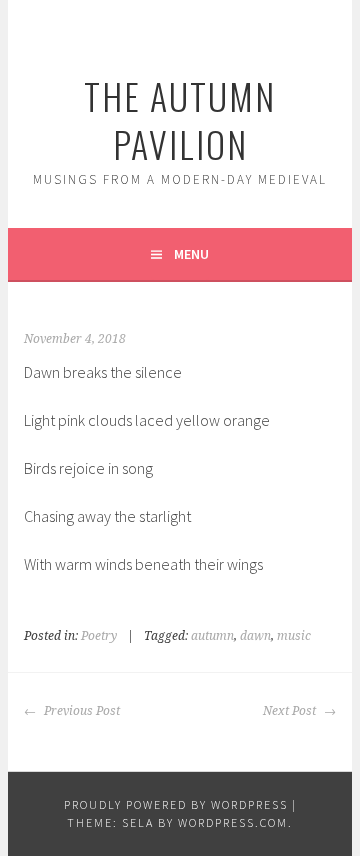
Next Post (291, 711)
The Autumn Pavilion (180, 119)
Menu (191, 254)
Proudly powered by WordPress (176, 804)
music (294, 636)
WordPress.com (233, 822)
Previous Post (80, 711)
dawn (255, 636)
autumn (212, 636)
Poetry (99, 636)
